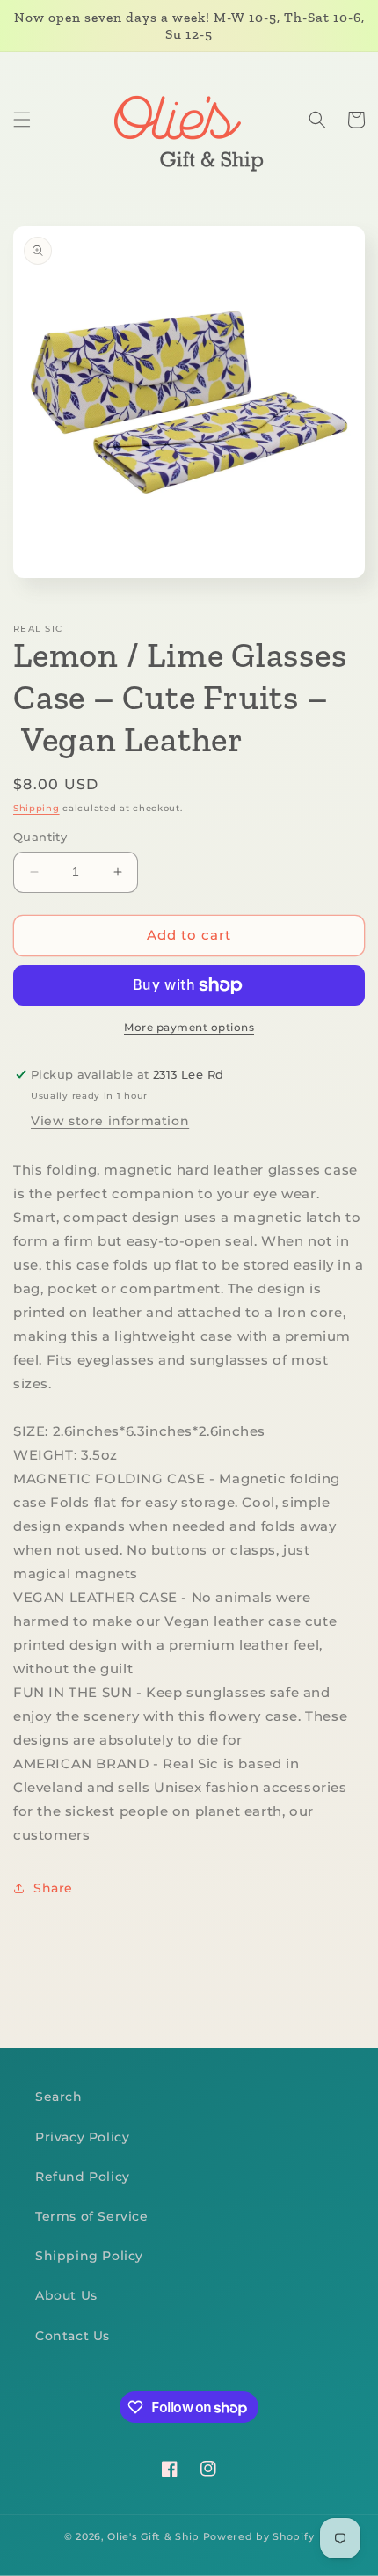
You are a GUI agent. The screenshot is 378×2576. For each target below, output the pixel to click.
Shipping (36, 808)
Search (59, 2097)
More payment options (189, 1027)
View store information (110, 1121)
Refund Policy (83, 2177)
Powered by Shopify (259, 2536)
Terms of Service (92, 2216)
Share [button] (53, 1888)
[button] (22, 120)
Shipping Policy (89, 2256)
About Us (66, 2295)
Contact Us (73, 2336)
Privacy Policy (82, 2137)
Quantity (40, 837)
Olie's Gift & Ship (153, 2536)
